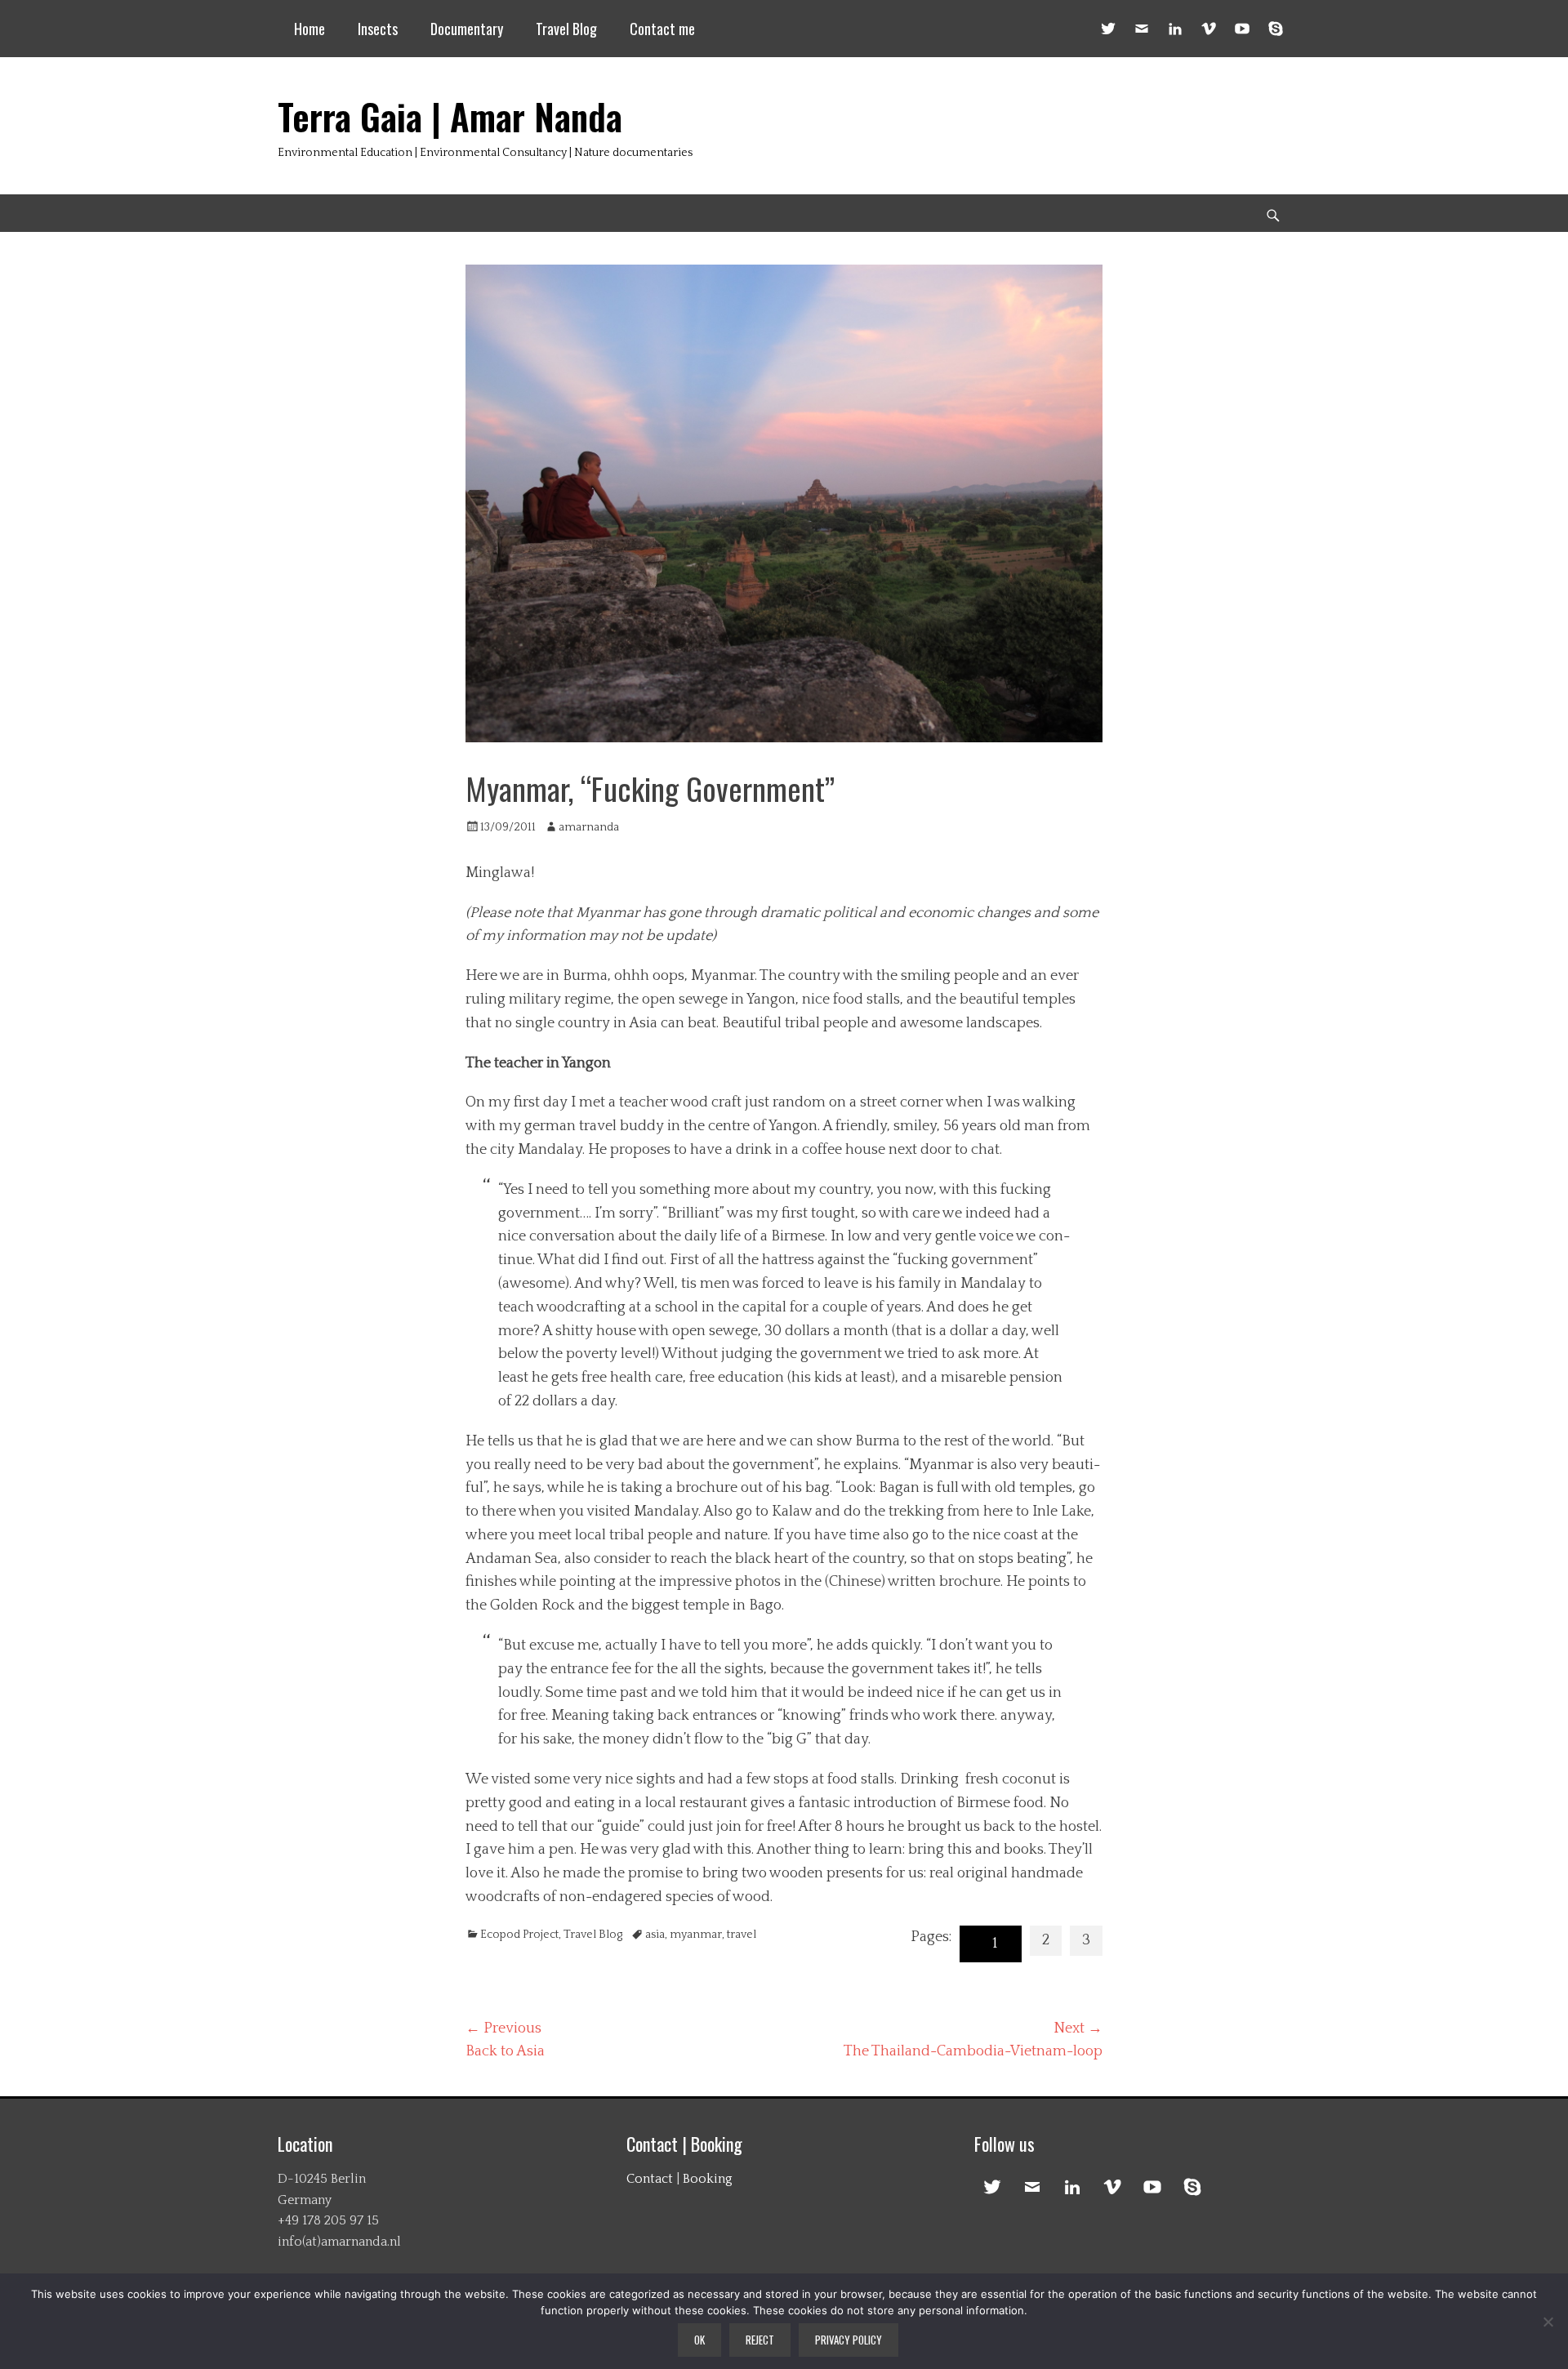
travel (742, 1935)
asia (655, 1935)
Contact (650, 2179)
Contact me (662, 29)
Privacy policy (849, 2340)
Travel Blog (566, 29)
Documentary (467, 29)
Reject (760, 2340)
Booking (708, 2179)
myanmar (696, 1935)
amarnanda (589, 827)
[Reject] (1548, 2322)
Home (310, 29)
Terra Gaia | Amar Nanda (450, 116)
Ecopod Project (519, 1935)
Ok (699, 2340)
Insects (378, 29)
